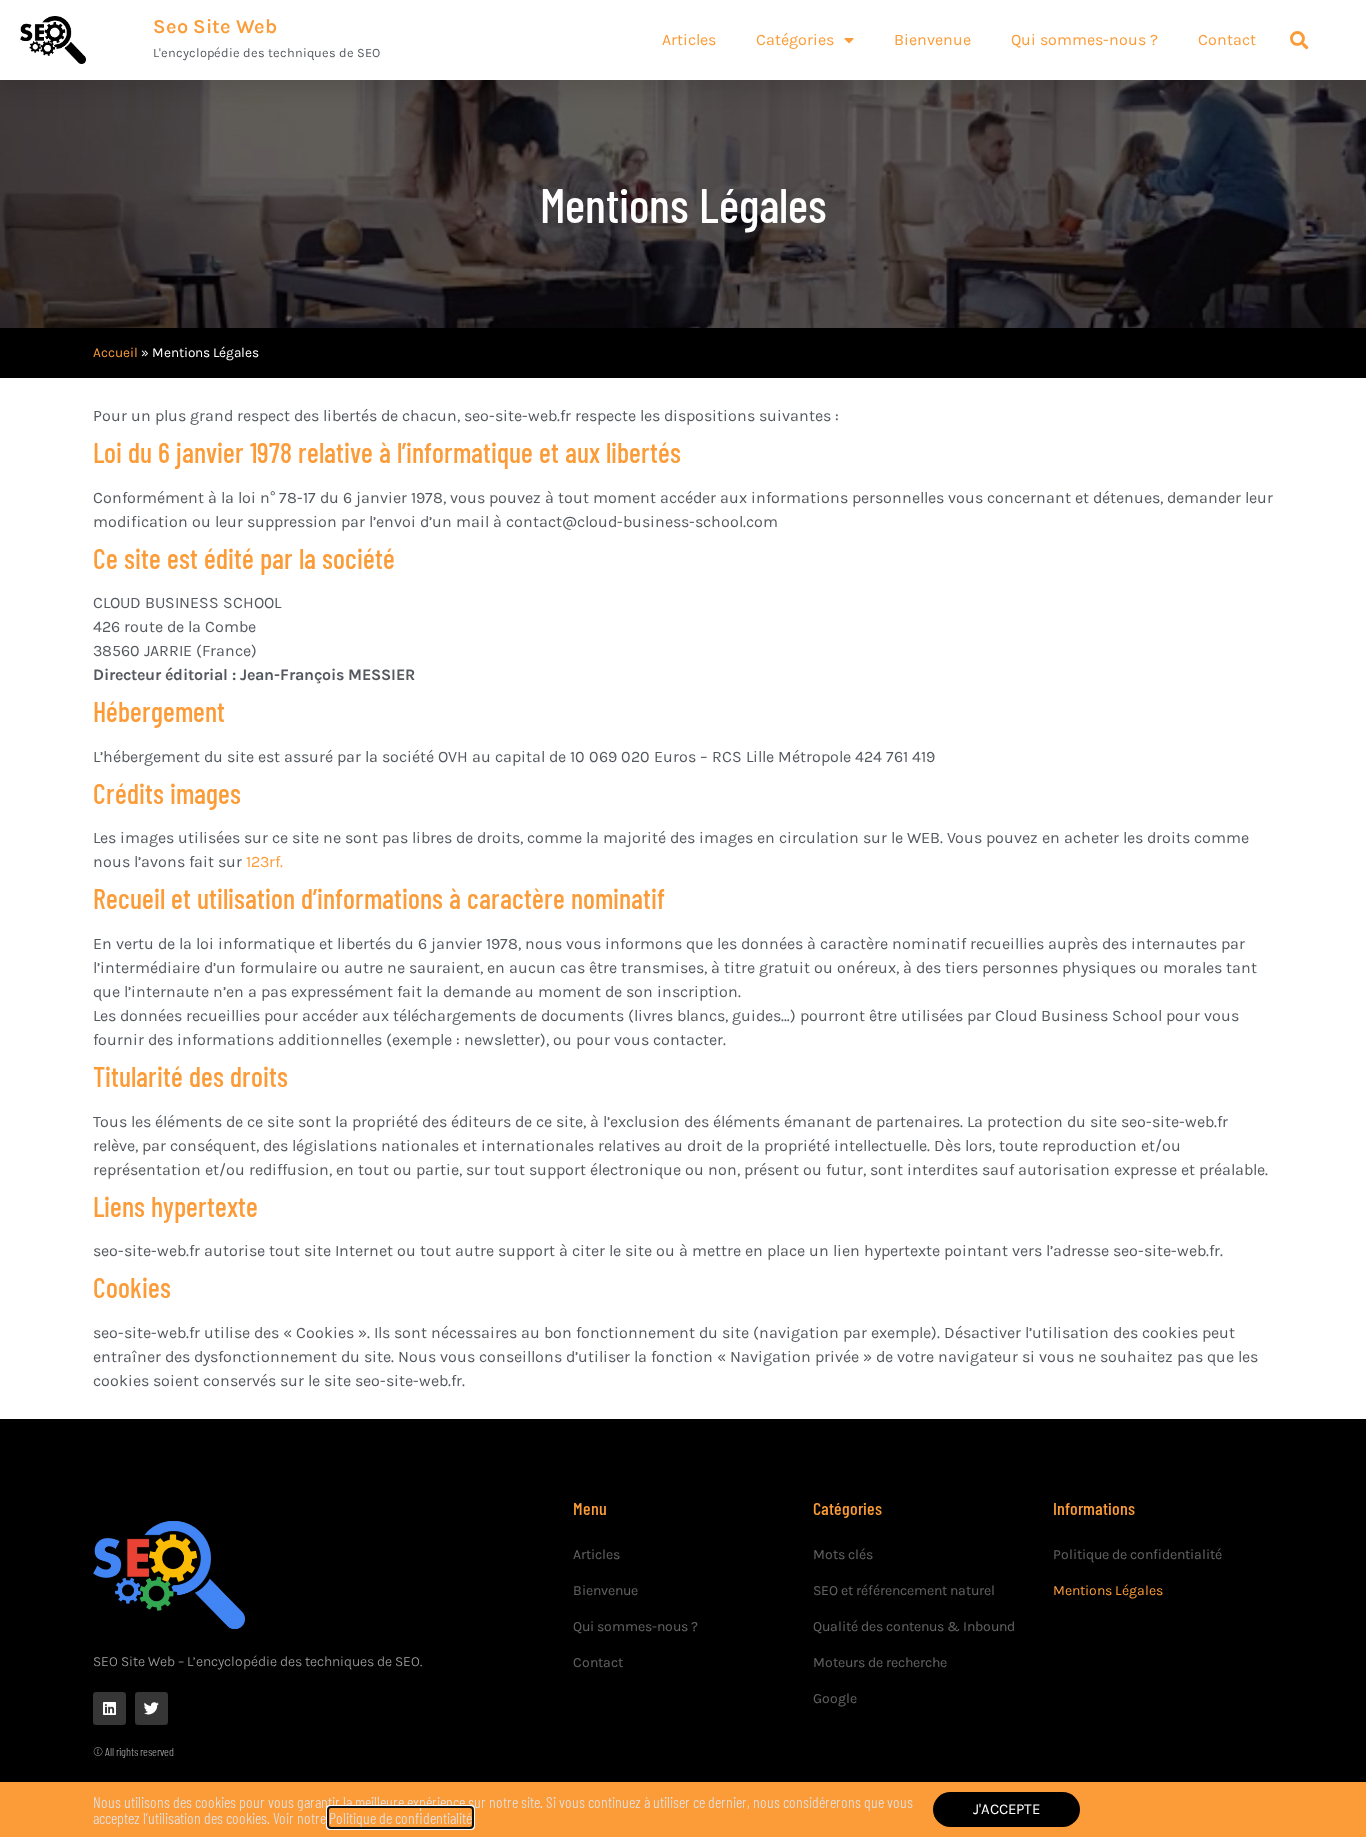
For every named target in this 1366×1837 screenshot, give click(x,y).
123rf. (264, 861)
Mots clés (843, 1554)
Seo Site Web (215, 26)
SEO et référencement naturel (904, 1590)
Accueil (115, 352)
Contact (598, 1662)
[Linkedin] (109, 1708)
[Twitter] (151, 1708)
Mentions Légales (1108, 1590)
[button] (1299, 40)
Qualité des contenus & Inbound (914, 1626)
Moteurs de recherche (880, 1662)
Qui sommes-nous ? (635, 1626)
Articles (596, 1554)
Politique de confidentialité (1137, 1554)
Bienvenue (605, 1590)
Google (835, 1698)
